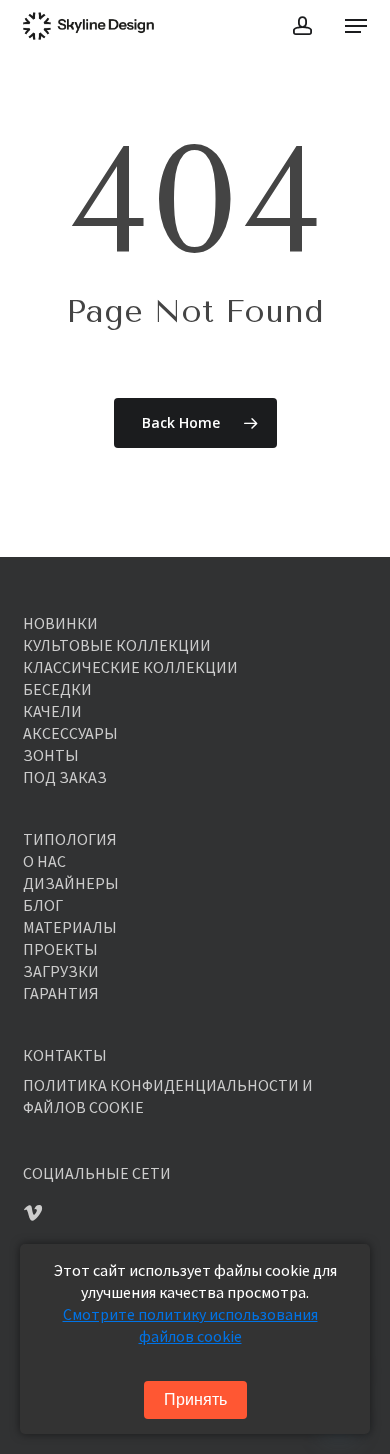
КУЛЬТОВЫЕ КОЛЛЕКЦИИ (117, 645)
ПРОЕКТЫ (60, 949)
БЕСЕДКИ (57, 689)
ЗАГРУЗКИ (61, 971)
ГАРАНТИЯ (61, 993)
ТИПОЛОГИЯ (70, 839)
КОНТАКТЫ (65, 1055)
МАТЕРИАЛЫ (70, 927)
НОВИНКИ (60, 623)
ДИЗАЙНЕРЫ (71, 883)
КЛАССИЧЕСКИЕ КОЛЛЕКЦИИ (130, 667)
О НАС (44, 861)
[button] (356, 26)
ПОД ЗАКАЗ (65, 777)
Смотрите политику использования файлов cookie (190, 1325)
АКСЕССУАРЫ (70, 733)
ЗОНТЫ (51, 755)
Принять (195, 1399)
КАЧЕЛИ (52, 711)
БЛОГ (43, 905)
